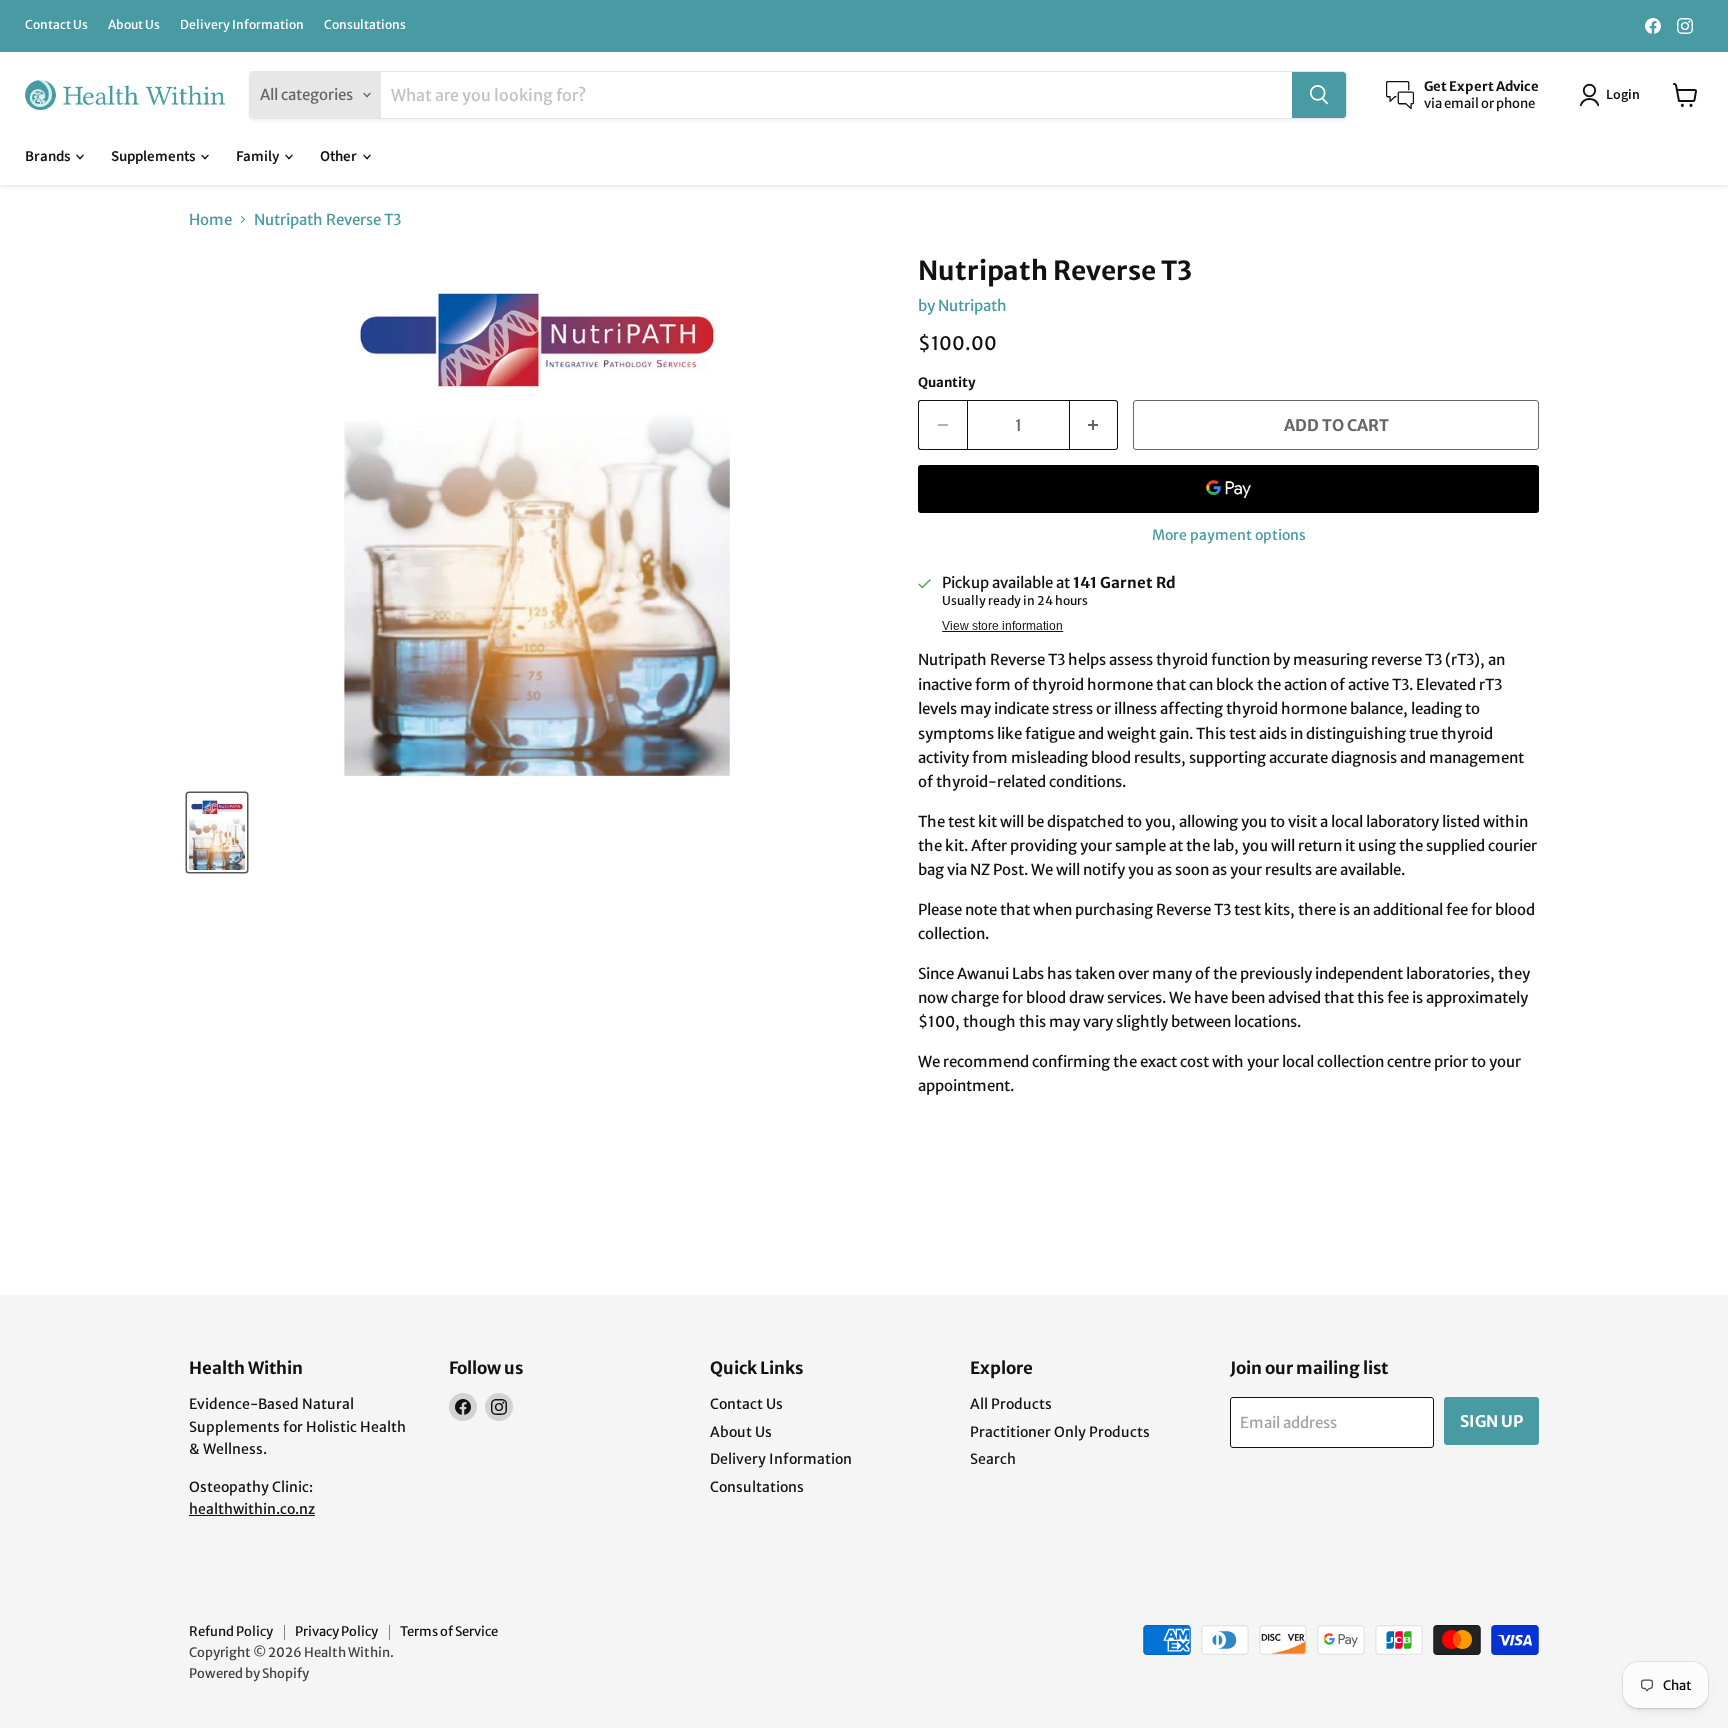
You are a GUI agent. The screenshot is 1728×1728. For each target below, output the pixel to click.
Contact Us (56, 25)
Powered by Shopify (249, 1673)
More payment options (1229, 535)
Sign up (1491, 1421)
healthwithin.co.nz (252, 1509)
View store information (1002, 626)
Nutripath (972, 305)
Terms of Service (449, 1631)
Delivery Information (242, 25)
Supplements (154, 156)
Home (210, 219)
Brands (49, 156)
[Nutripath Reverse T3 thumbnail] (217, 832)
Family (259, 156)
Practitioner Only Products (1060, 1432)
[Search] (1319, 95)
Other (340, 156)
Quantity (947, 382)
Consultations (365, 25)
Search (993, 1459)
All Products (1011, 1404)
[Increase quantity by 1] (1094, 425)
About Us (134, 25)
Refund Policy (231, 1631)
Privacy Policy (336, 1631)
